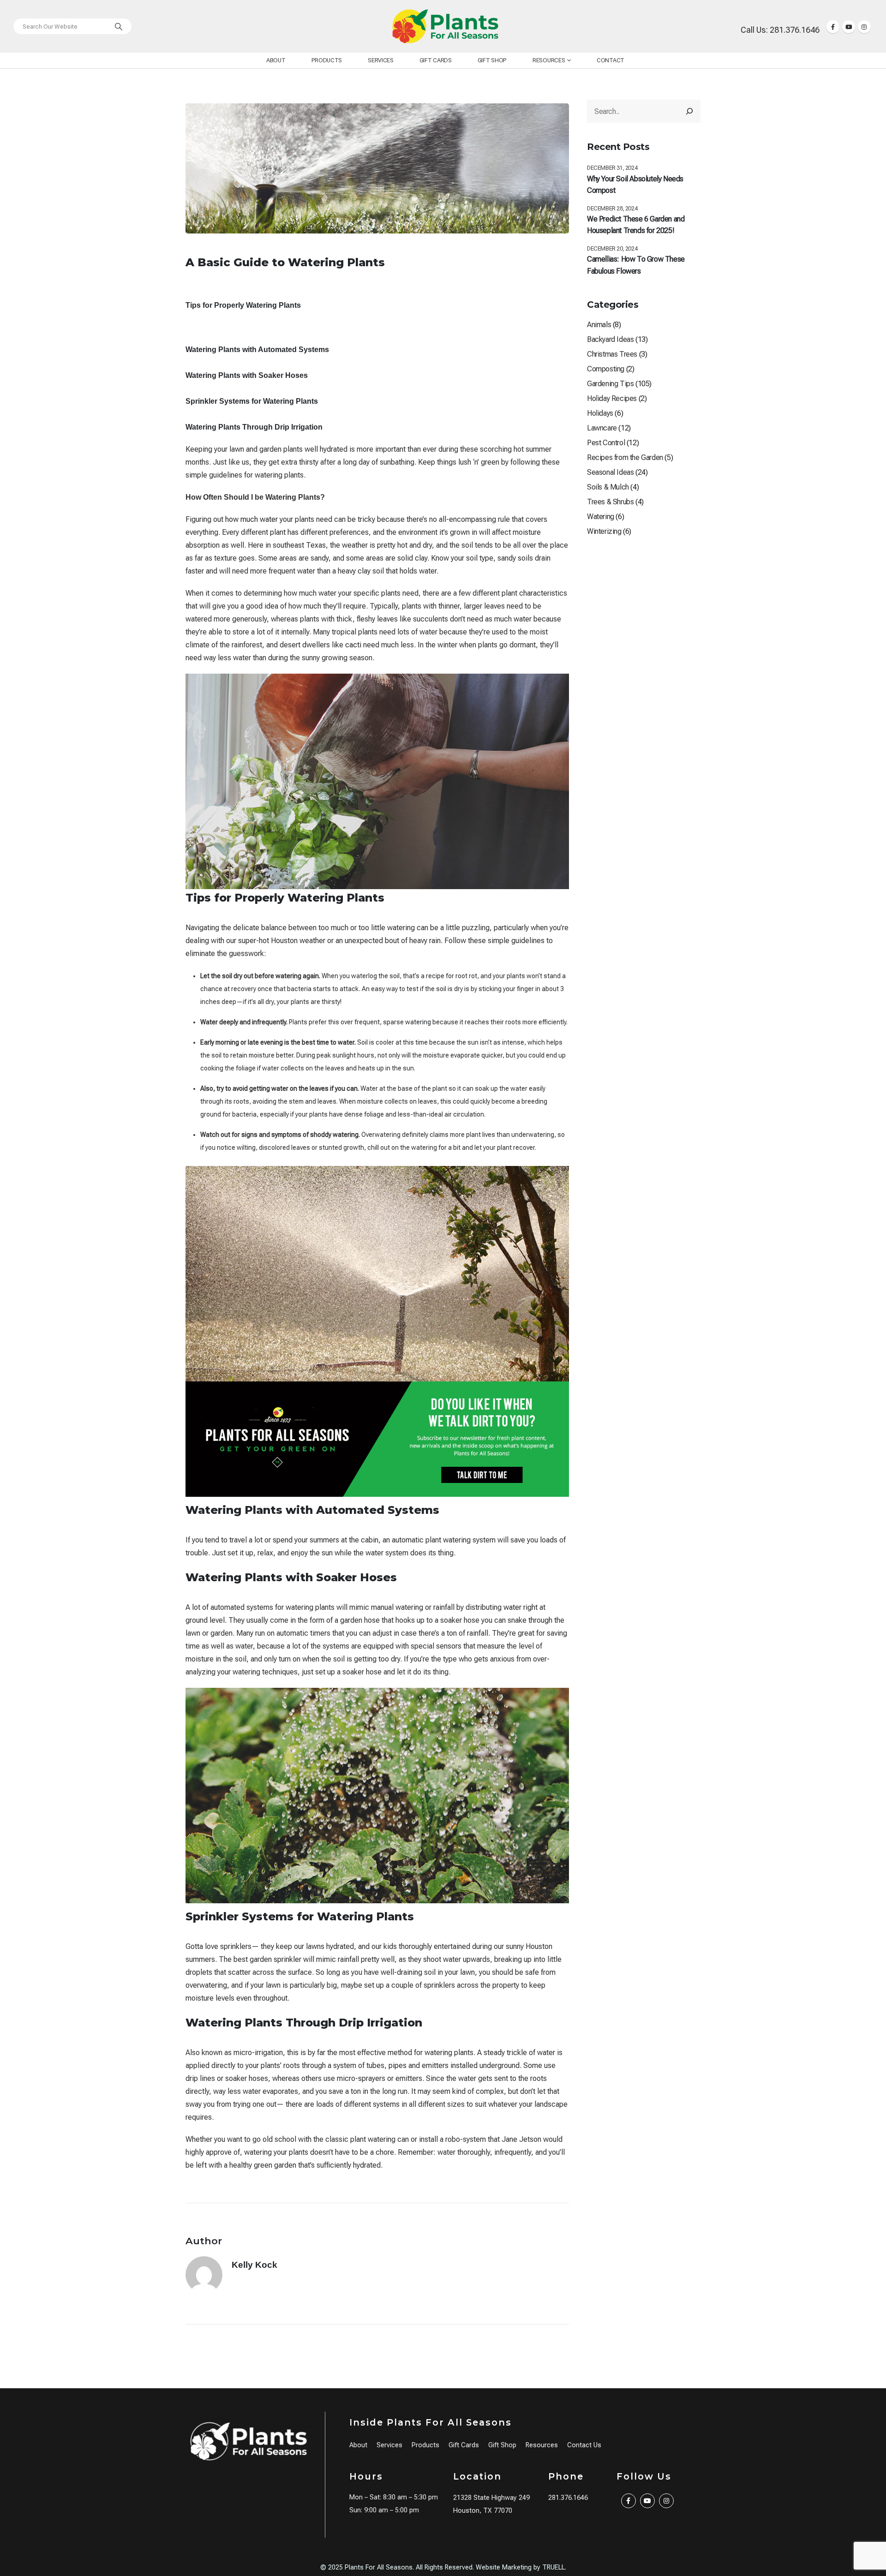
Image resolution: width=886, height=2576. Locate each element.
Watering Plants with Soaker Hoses (247, 375)
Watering (601, 517)
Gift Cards (436, 60)
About (276, 60)
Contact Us (584, 2445)
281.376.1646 (568, 2498)
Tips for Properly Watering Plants (243, 305)
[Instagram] (864, 27)
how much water (251, 519)
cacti (353, 645)
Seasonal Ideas (610, 472)
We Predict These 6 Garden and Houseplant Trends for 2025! (636, 225)
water (512, 1607)
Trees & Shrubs (610, 502)
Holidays (600, 413)
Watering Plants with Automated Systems (257, 350)
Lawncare (602, 428)
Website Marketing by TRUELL (520, 2567)
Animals (599, 325)
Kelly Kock (254, 2265)
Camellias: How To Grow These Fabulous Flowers (636, 265)
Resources (549, 60)
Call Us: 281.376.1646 (780, 30)
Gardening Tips (610, 384)
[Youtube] (849, 27)
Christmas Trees (612, 354)
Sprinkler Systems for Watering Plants (252, 401)
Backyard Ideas (610, 339)
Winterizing (604, 531)
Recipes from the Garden (625, 457)
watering (418, 1022)
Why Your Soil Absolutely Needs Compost (635, 185)
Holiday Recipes (612, 398)
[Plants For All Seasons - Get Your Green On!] (445, 26)
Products (327, 60)
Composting (606, 369)
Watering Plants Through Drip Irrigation (254, 427)
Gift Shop (492, 60)
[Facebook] (833, 27)
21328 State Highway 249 (491, 2498)
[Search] (119, 26)
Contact (611, 60)
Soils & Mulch (608, 487)
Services (381, 60)
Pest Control (606, 443)
